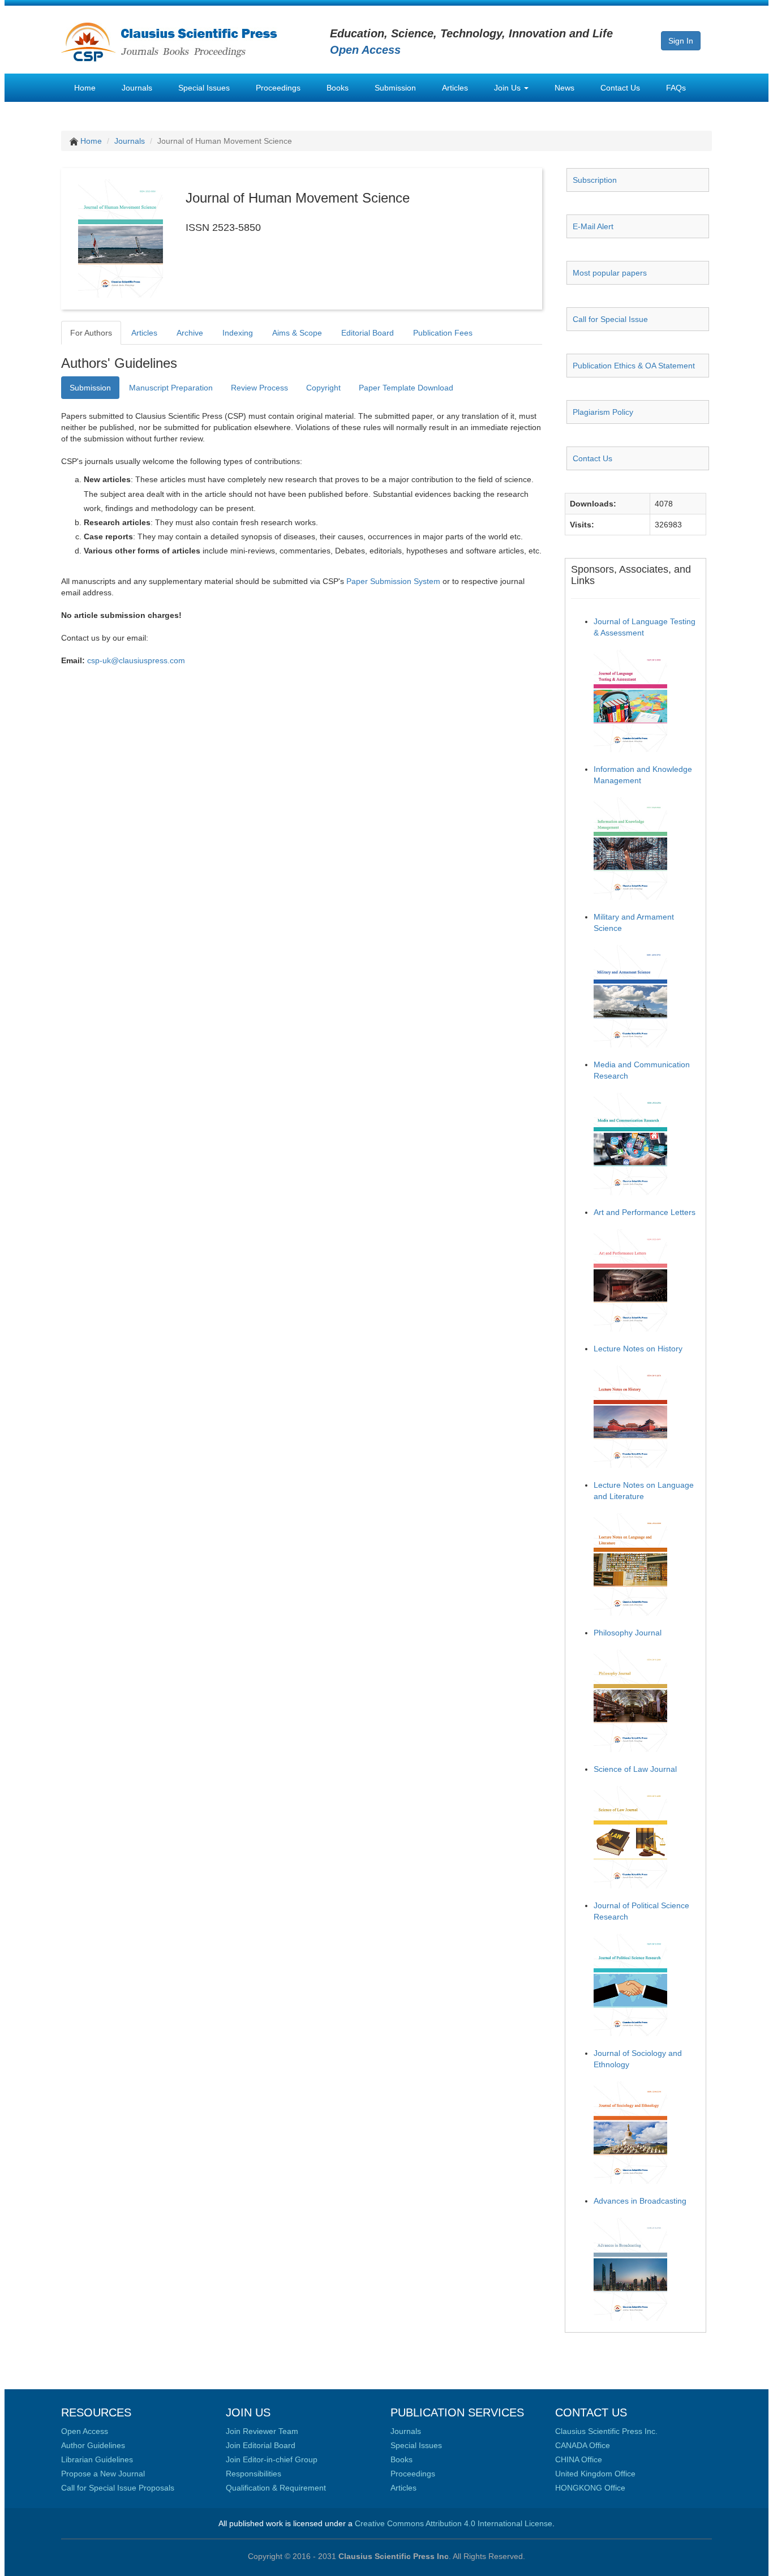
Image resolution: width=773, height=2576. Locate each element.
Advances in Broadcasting (640, 2201)
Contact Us (620, 88)
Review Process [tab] (259, 388)
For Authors (91, 333)
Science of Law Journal (635, 1769)
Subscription (595, 180)
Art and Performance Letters (645, 1212)
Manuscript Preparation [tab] (171, 388)
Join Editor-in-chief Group (272, 2459)
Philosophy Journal (628, 1633)
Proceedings (278, 88)
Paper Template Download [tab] (406, 388)
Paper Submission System (393, 581)
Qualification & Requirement (276, 2488)
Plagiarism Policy (603, 412)
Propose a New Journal (103, 2474)
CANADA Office (583, 2445)
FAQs (676, 88)
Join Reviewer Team (262, 2431)
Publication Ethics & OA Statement (634, 366)
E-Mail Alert (593, 226)
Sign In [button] (681, 41)
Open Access (85, 2431)
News (564, 88)
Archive (190, 333)
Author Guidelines (93, 2445)
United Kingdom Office (595, 2474)
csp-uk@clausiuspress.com (136, 660)
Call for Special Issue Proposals (118, 2488)
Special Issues (204, 88)
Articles (455, 88)
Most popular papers (610, 273)
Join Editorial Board (261, 2445)
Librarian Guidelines (97, 2459)
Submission (395, 88)
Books (338, 88)
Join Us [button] (508, 88)
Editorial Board (368, 333)
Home (85, 88)
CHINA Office (579, 2459)
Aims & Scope (297, 333)
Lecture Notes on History (638, 1349)
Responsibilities (254, 2474)
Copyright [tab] (323, 388)
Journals (137, 88)
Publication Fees (443, 333)
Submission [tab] (90, 388)
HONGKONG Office (590, 2488)
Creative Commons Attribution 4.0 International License (454, 2523)
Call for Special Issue (610, 319)
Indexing (238, 333)
